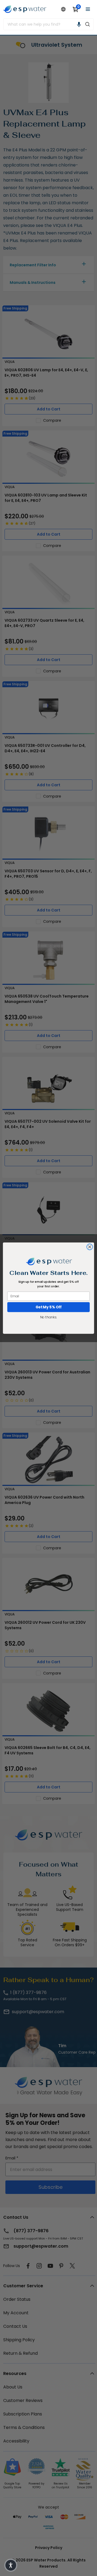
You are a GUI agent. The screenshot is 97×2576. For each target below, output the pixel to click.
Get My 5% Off (49, 1307)
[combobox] (43, 24)
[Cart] (75, 9)
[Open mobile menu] (88, 9)
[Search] (88, 24)
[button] (79, 24)
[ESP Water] (25, 9)
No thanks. (48, 1317)
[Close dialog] (90, 1247)
